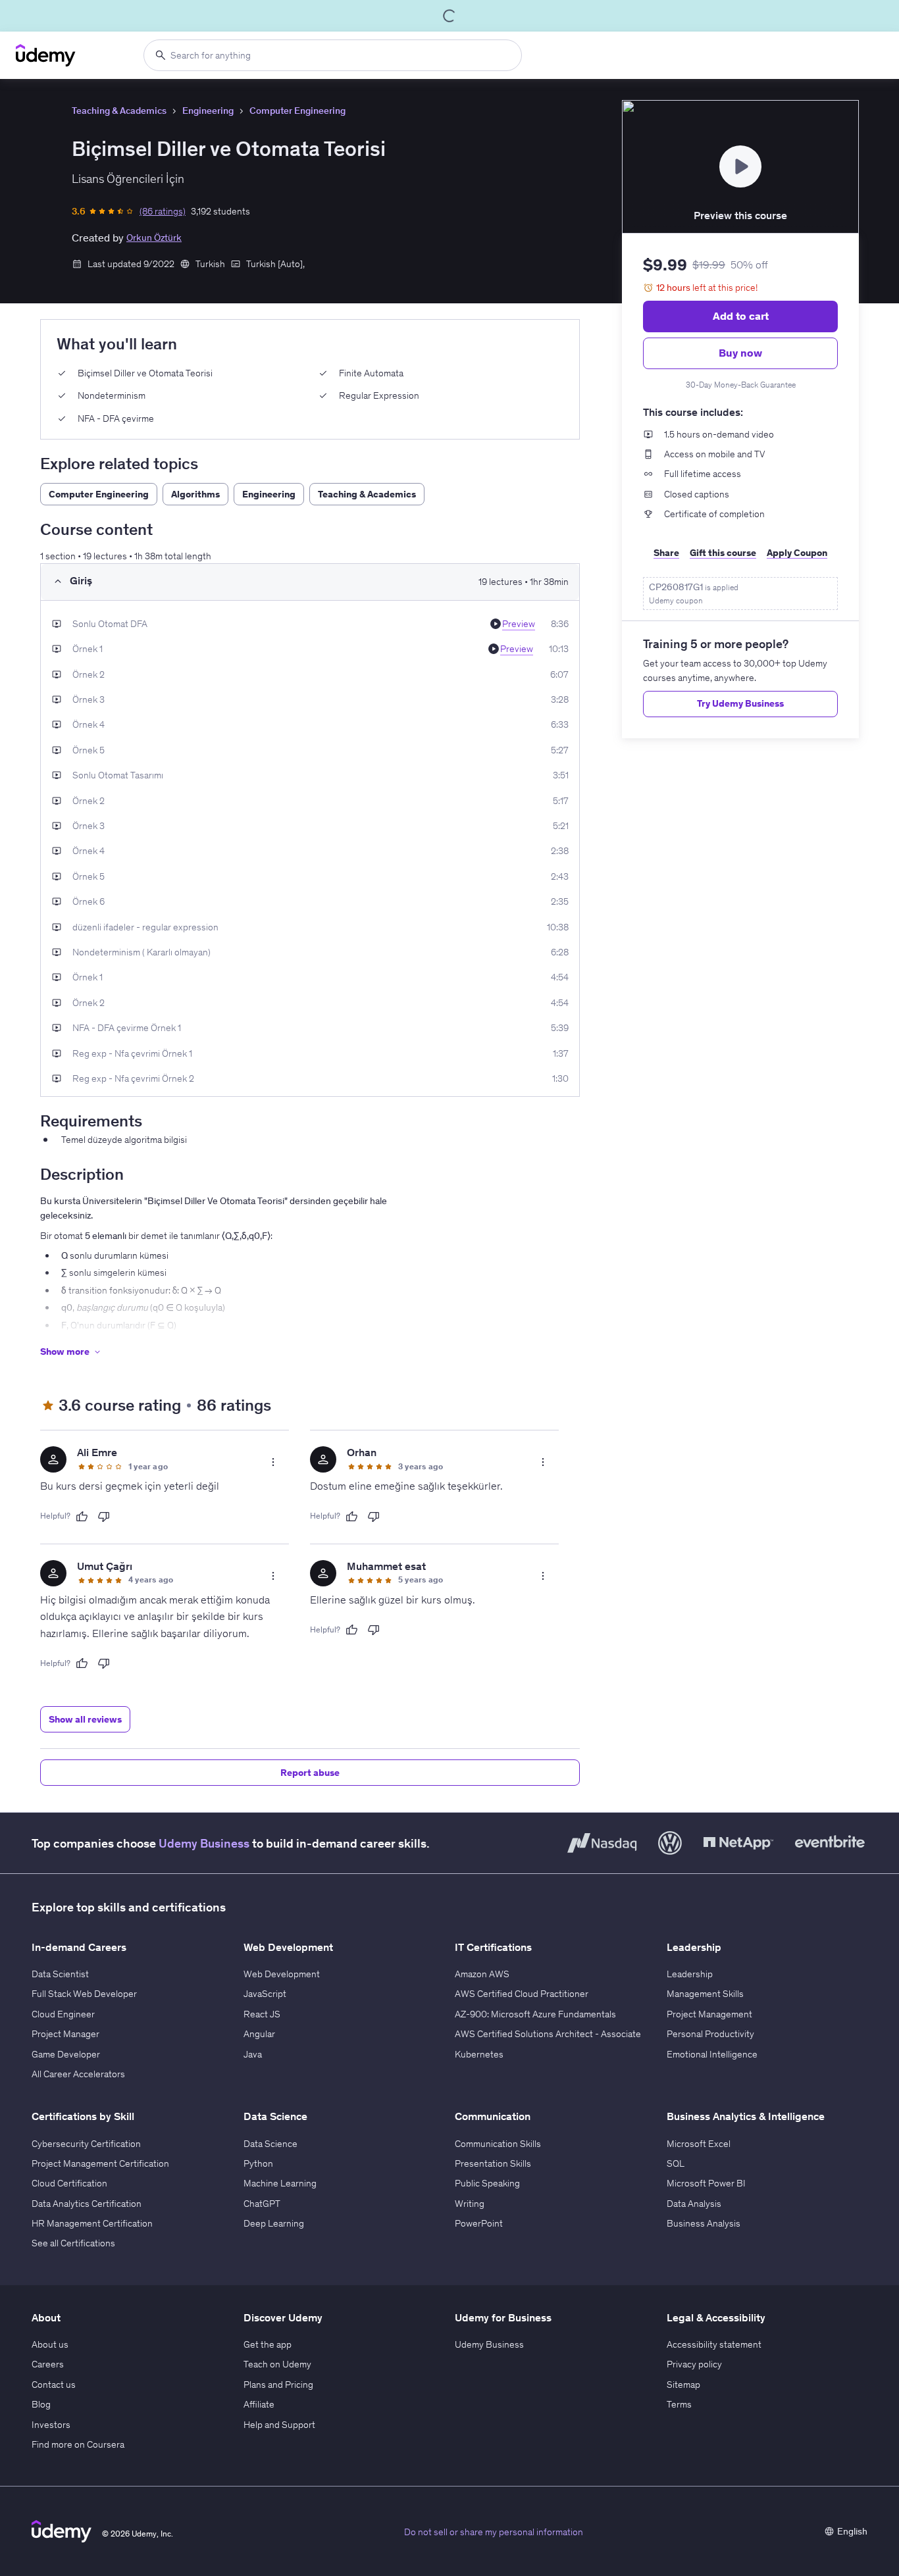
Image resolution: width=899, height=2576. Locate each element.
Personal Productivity (710, 2034)
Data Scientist (60, 1974)
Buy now (740, 353)
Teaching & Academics (119, 111)
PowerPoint (479, 2223)
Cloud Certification (69, 2183)
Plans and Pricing (278, 2385)
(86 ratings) (163, 211)
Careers (48, 2364)
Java (253, 2054)
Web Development (282, 1974)
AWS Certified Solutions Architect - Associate (548, 2034)
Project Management (709, 2014)
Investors (51, 2425)
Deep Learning (274, 2223)
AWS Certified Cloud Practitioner (522, 1994)
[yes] (82, 1517)
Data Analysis (694, 2204)
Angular (259, 2034)
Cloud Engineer (63, 2014)
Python (258, 2163)
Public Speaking (487, 2183)
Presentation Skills (493, 2163)
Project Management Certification (100, 2163)
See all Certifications (73, 2243)
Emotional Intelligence (712, 2054)
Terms (679, 2404)
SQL (676, 2163)
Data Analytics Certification (87, 2204)
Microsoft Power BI (706, 2183)
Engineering (208, 111)
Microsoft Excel (699, 2144)
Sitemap (683, 2385)
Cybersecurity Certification (86, 2144)
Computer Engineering (297, 111)
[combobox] (333, 55)
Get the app (268, 2344)
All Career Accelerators (78, 2074)
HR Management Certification (92, 2223)
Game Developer (66, 2054)
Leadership (690, 1974)
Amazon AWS (482, 1974)
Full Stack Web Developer (84, 1994)
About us (50, 2344)
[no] (104, 1517)
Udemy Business (204, 1843)
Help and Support (279, 2425)
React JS (262, 2014)
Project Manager (65, 2034)
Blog (41, 2404)
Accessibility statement (714, 2344)
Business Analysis (704, 2223)
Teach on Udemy (277, 2364)
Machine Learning (280, 2183)
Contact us (54, 2385)
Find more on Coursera (78, 2444)
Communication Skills (498, 2144)
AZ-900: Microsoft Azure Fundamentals (535, 2014)
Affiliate (259, 2404)
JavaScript (265, 1994)
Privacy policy (694, 2364)
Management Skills (705, 1994)
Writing (470, 2204)
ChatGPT (262, 2204)
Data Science (270, 2144)
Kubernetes (479, 2054)
